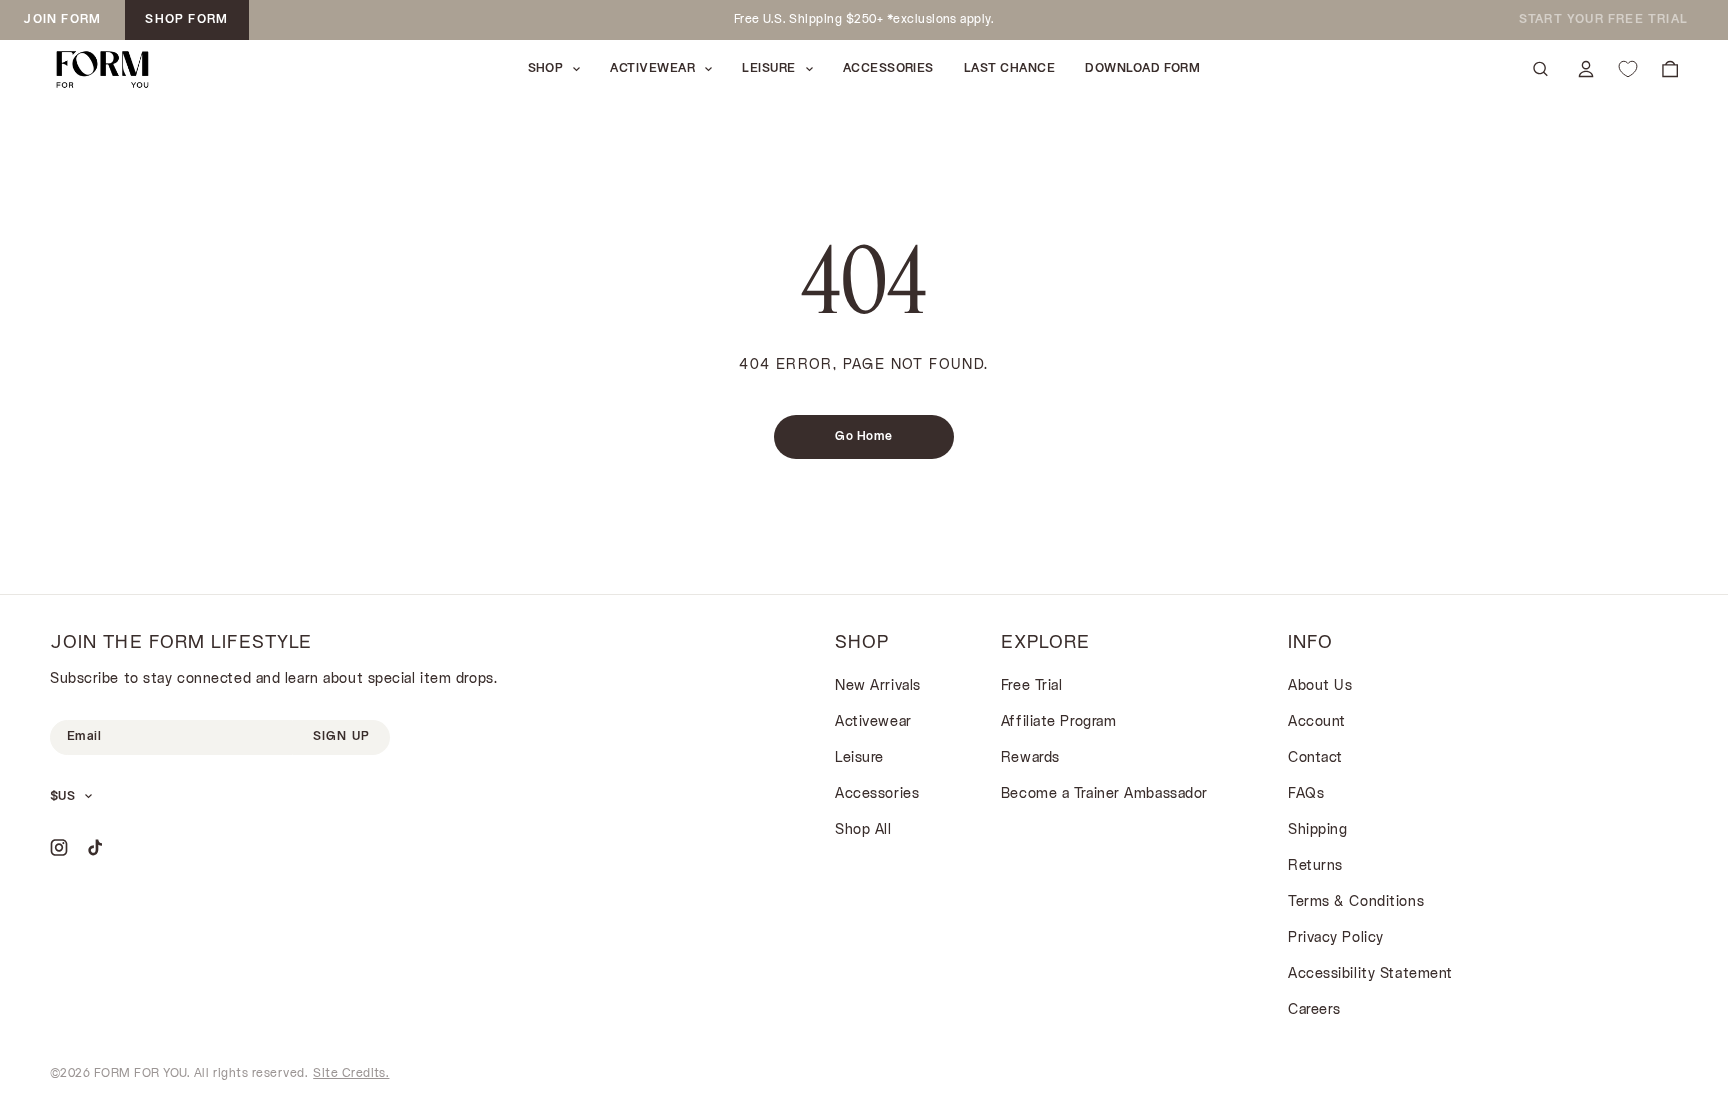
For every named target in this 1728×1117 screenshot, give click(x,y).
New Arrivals (878, 686)
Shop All (863, 830)
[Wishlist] (1628, 69)
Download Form (1142, 69)
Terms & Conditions (1356, 902)
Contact (1315, 758)
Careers (1314, 1010)
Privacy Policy (1336, 938)
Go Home (863, 437)
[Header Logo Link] (102, 69)
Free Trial (1032, 686)
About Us (1320, 686)
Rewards (1030, 758)
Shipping (1317, 830)
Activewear (873, 722)
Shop (546, 69)
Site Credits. (351, 1074)
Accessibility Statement (1370, 974)
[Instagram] (59, 847)
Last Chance (1009, 69)
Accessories (888, 69)
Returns (1315, 866)
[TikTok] (95, 847)
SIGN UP (341, 737)
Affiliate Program (1059, 722)
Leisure (859, 758)
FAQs (1306, 794)
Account (1317, 722)
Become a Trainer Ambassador (1104, 794)
